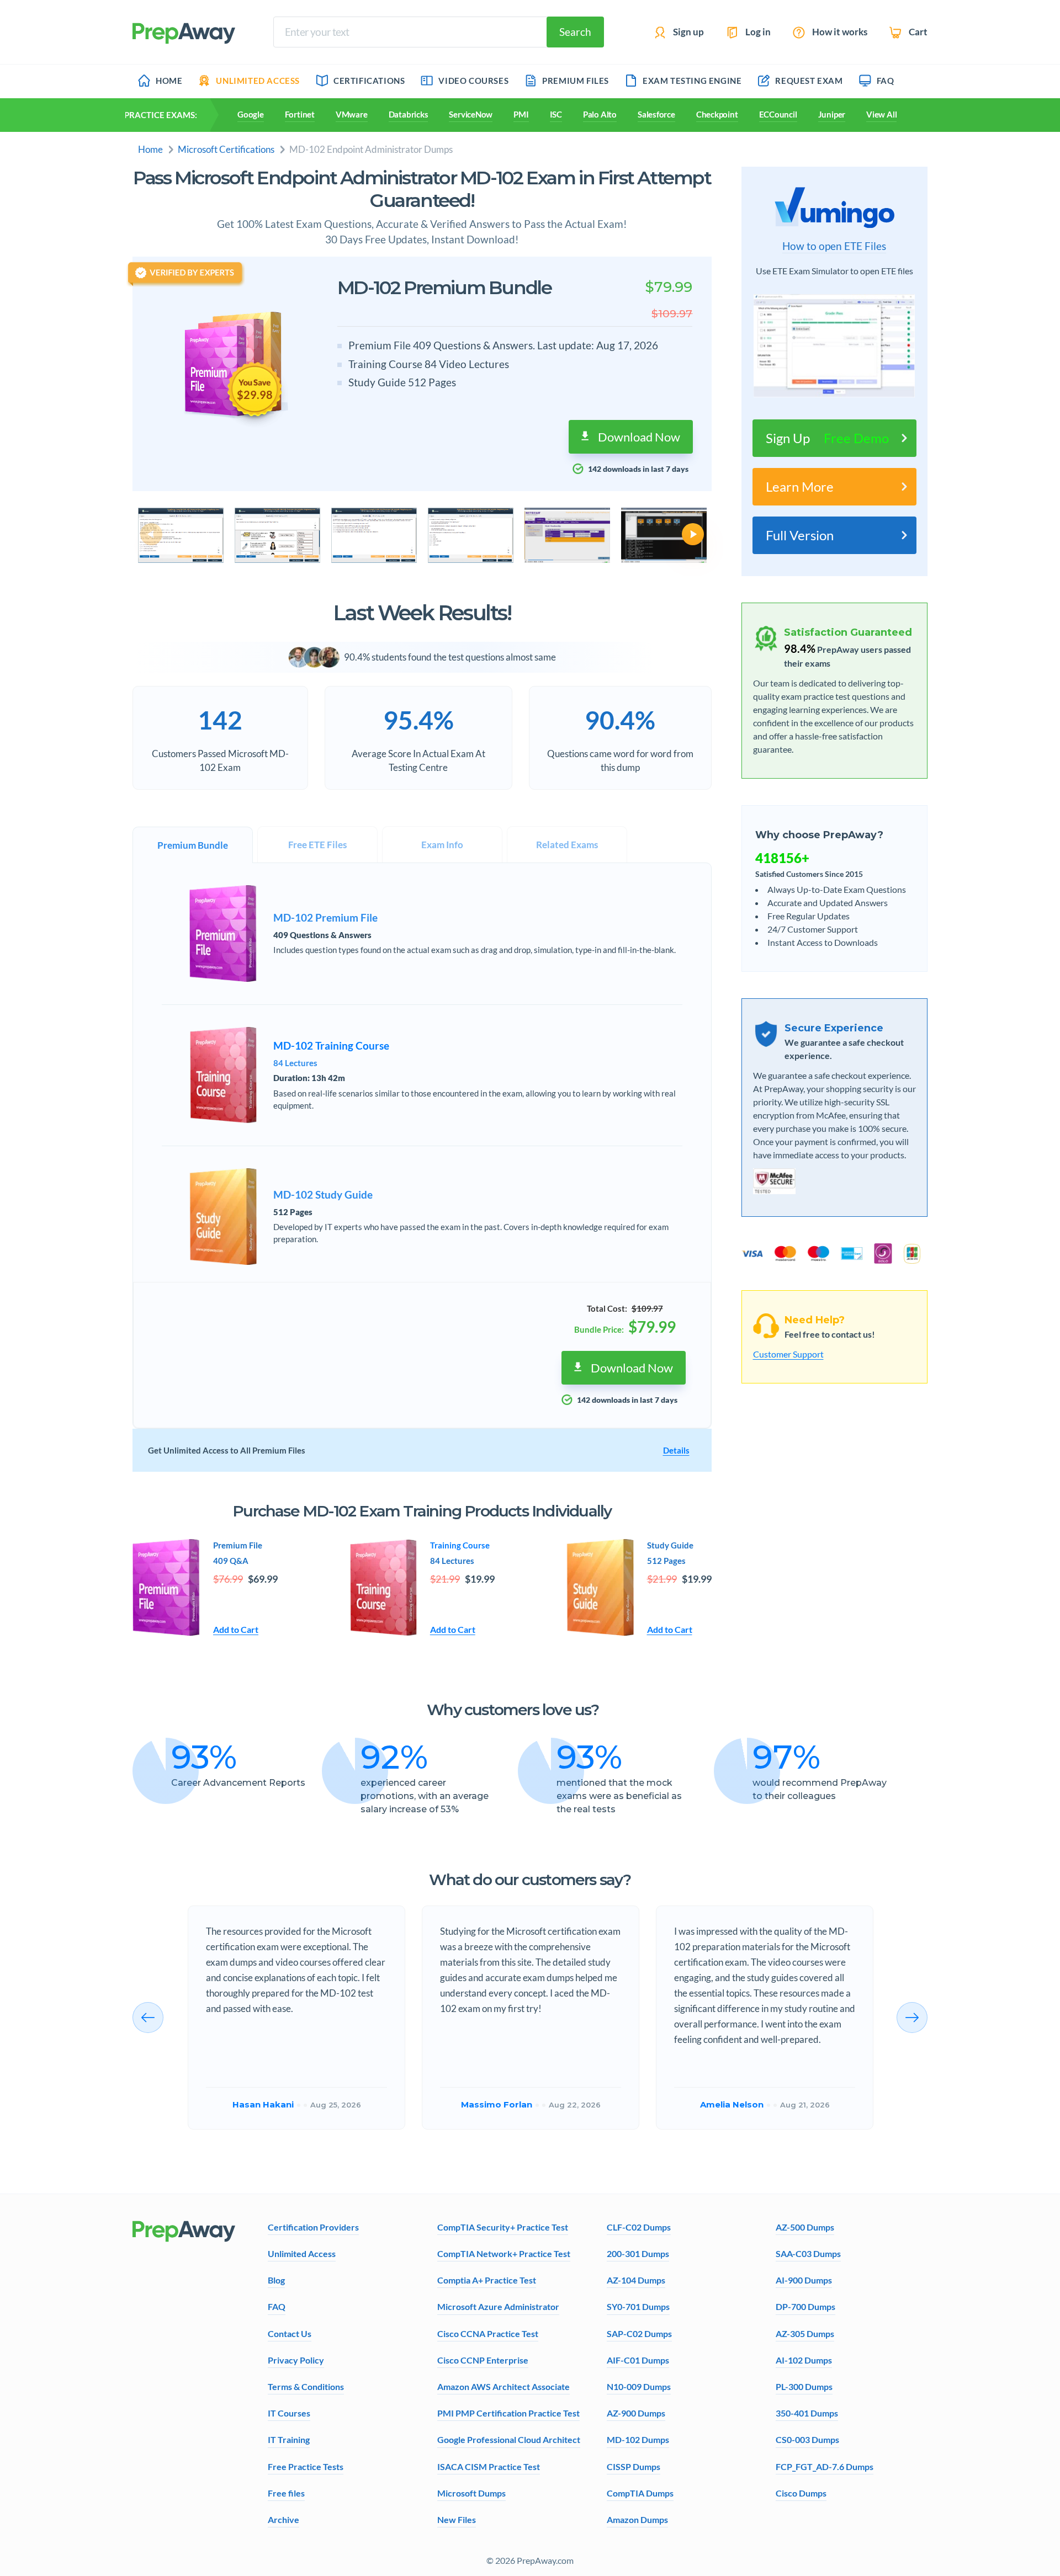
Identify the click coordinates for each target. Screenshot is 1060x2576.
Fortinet (300, 114)
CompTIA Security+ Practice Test (503, 2227)
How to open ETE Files (834, 246)
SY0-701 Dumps (638, 2306)
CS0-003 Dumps (807, 2439)
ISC (556, 114)
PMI (521, 114)
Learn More (800, 486)
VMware (352, 114)
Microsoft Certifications (226, 149)
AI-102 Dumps (804, 2360)
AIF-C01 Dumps (638, 2360)
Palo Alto (600, 114)
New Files (457, 2519)
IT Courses (289, 2413)
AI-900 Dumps (804, 2280)
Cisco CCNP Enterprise (483, 2360)
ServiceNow (471, 114)
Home (150, 149)
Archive (283, 2519)
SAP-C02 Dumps (639, 2333)
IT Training (289, 2439)
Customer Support (788, 1354)
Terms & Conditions (306, 2386)
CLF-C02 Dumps (639, 2227)
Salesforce (656, 114)
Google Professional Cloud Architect (509, 2439)
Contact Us (290, 2333)
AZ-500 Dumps (805, 2227)
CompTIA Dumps (640, 2493)
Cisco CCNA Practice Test (488, 2333)
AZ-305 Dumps (805, 2333)
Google (251, 114)
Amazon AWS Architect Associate (504, 2386)
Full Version (800, 535)
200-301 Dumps (638, 2253)
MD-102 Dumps (638, 2439)
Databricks (409, 114)
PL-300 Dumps (804, 2386)
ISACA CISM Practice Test (489, 2466)
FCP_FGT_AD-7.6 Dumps (825, 2466)
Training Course (460, 1545)
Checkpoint (717, 114)
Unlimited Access (302, 2253)
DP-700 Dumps (805, 2306)
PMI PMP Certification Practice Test (508, 2413)
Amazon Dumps (637, 2519)
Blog (276, 2280)
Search (575, 32)
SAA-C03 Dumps (808, 2253)
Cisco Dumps (801, 2493)
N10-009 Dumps (639, 2386)
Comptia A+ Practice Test (487, 2280)
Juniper (832, 114)
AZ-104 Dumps (636, 2280)
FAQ (277, 2306)
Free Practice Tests (306, 2466)
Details (676, 1450)
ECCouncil (778, 114)
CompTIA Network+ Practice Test (504, 2253)
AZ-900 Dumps (636, 2413)
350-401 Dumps (807, 2413)
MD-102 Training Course (331, 1046)
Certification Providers (313, 2227)
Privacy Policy (296, 2360)
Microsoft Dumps (471, 2493)
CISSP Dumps (634, 2466)
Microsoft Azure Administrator (498, 2306)
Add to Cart (236, 1629)
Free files (286, 2493)
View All (881, 114)
